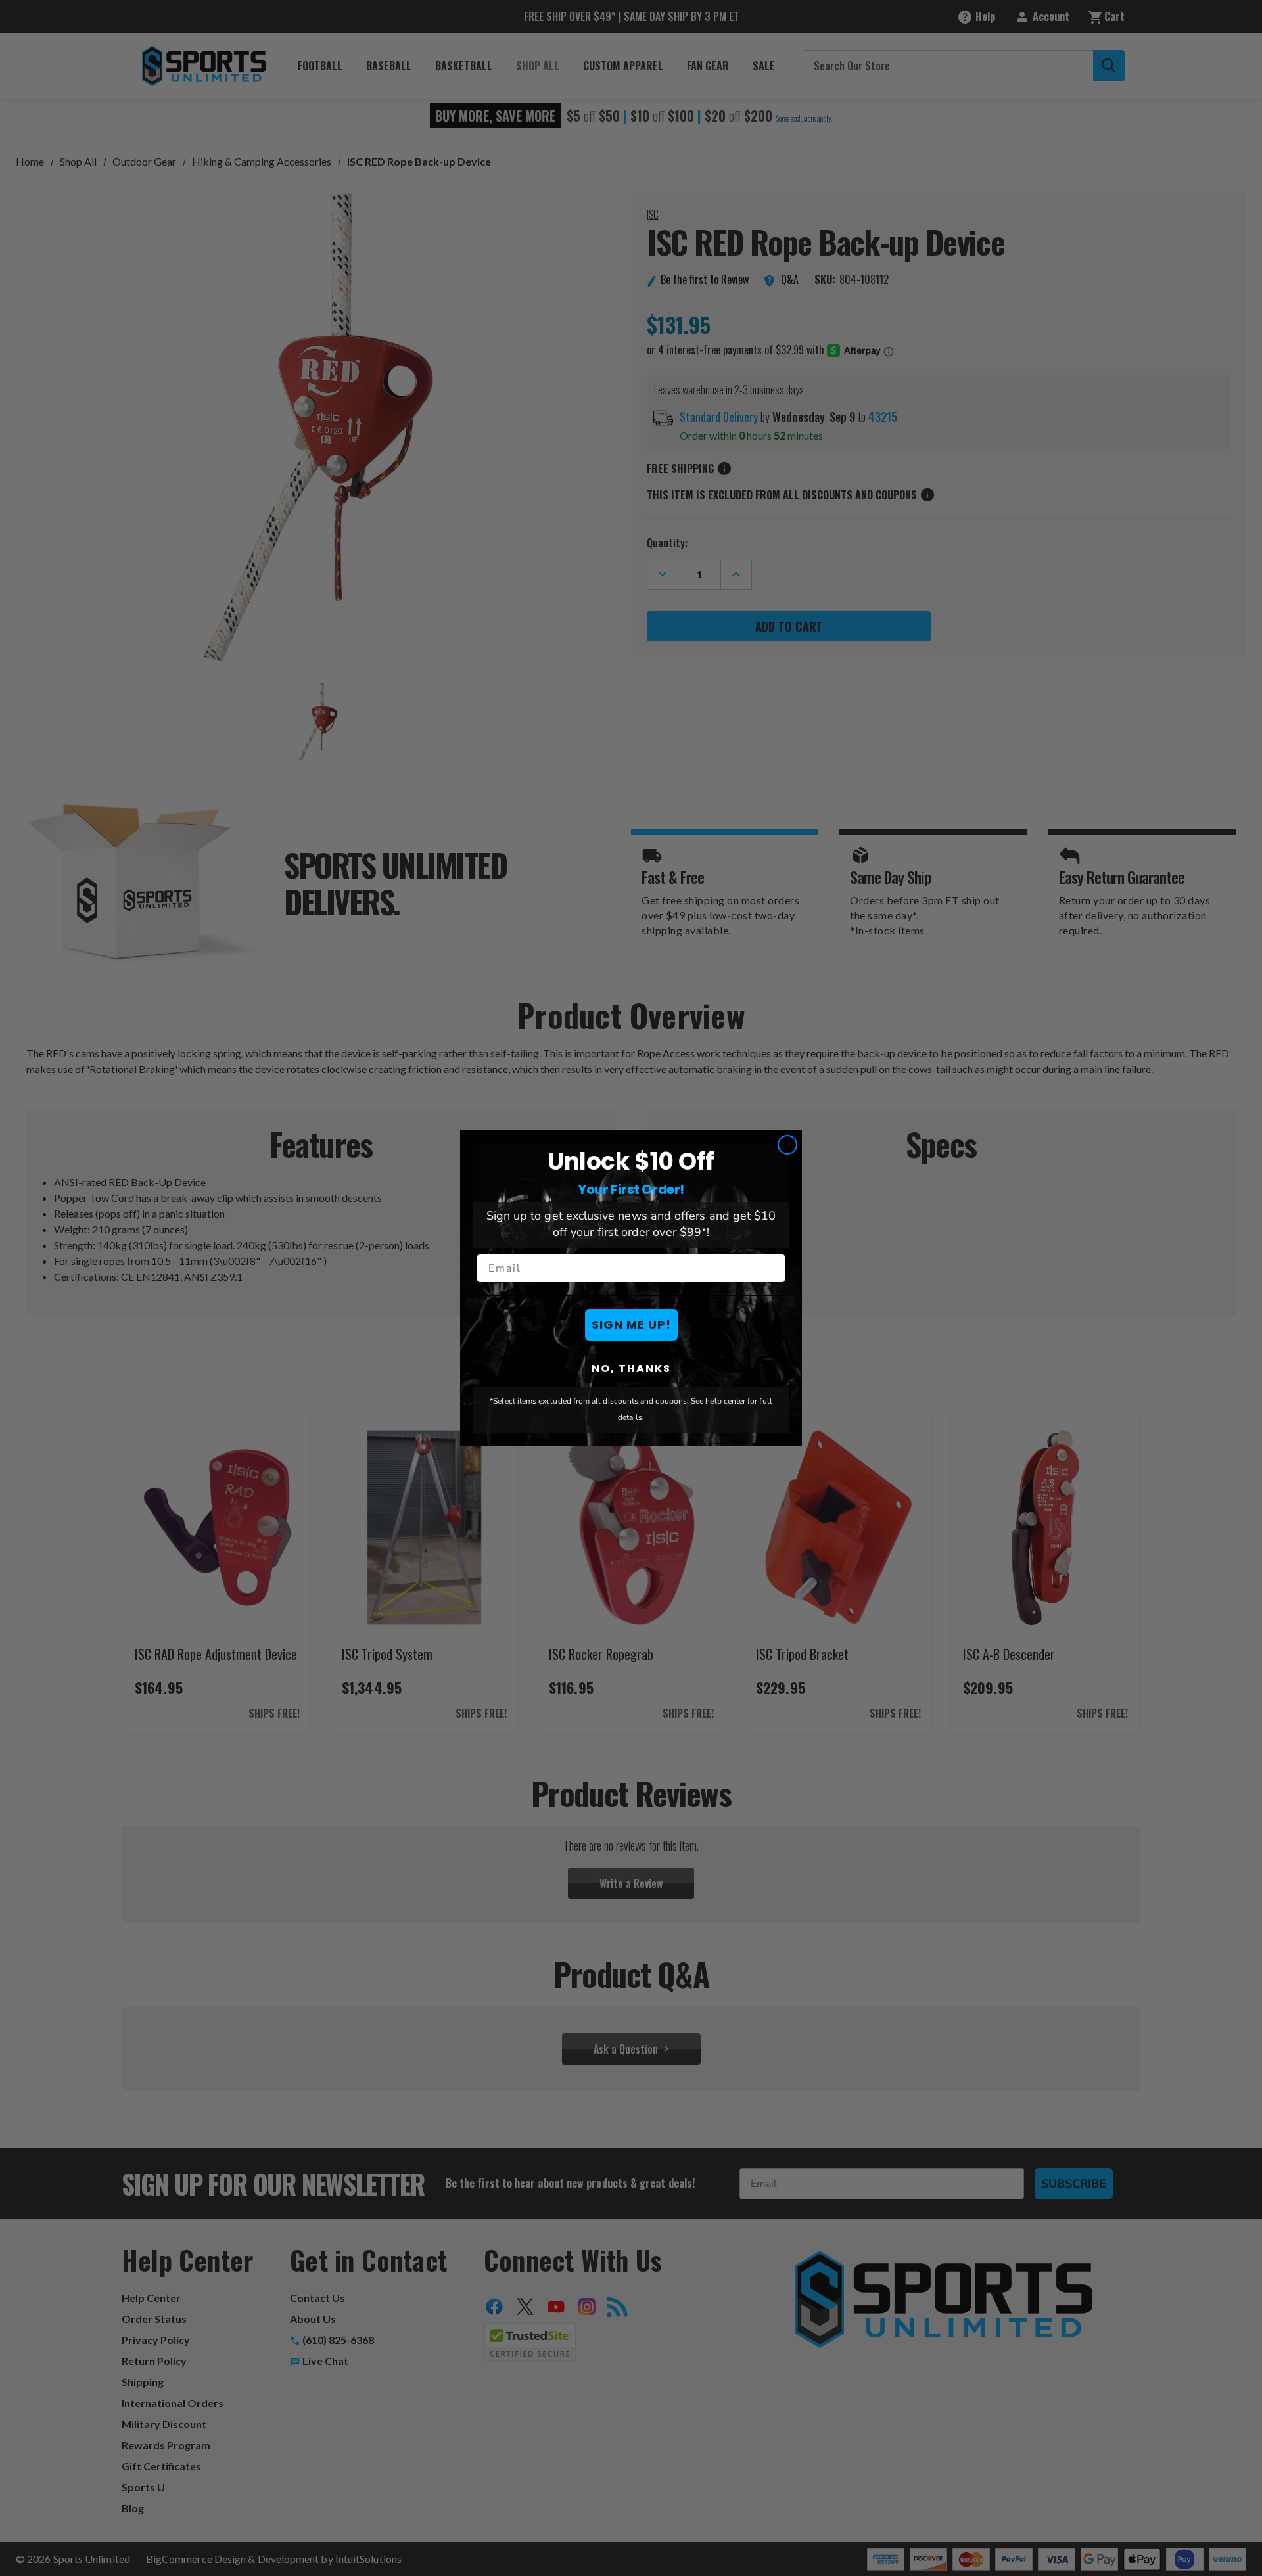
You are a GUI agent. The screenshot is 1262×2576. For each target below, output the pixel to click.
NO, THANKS (631, 1368)
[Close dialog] (787, 1145)
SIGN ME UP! (631, 1324)
